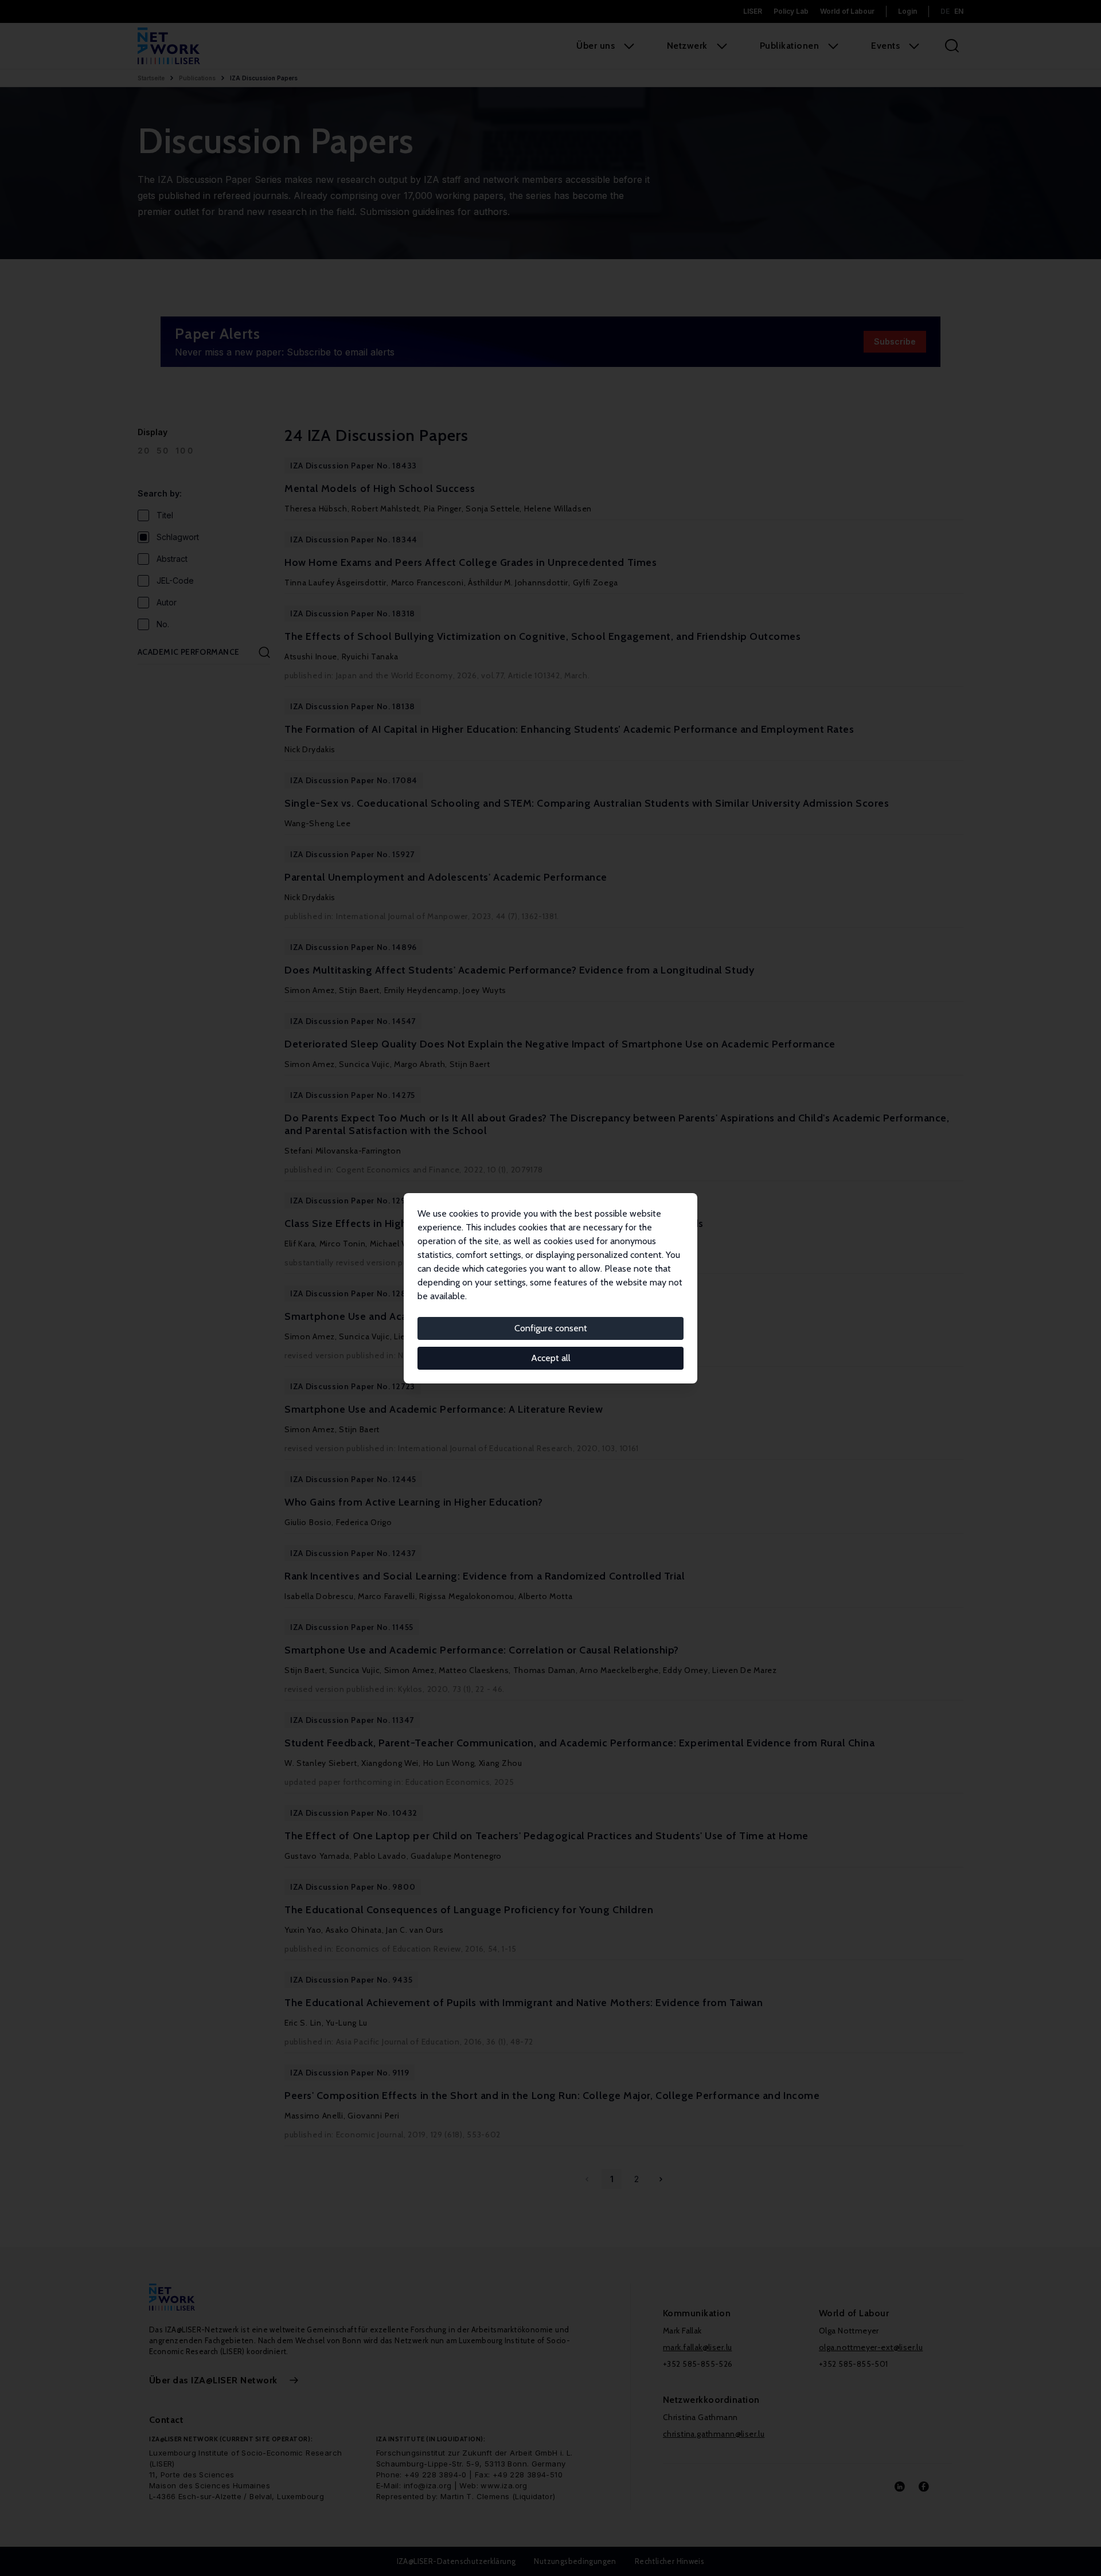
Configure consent (551, 1328)
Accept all (551, 1358)
